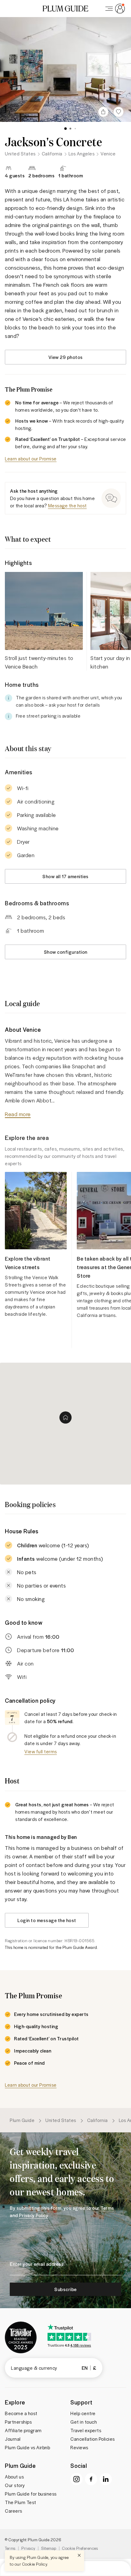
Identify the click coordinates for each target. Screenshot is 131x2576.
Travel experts (86, 2430)
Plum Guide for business (31, 2494)
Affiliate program (23, 2430)
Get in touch (84, 2422)
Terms (10, 2548)
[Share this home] (103, 112)
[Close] (79, 2555)
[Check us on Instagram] (76, 2479)
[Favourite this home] (119, 112)
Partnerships (18, 2422)
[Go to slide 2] (70, 129)
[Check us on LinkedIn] (106, 2479)
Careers (14, 2511)
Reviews (79, 2447)
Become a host (21, 2413)
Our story (15, 2485)
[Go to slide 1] (65, 129)
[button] (65, 9)
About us (14, 2477)
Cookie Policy (35, 2564)
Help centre (83, 2413)
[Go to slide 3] (75, 129)
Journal (13, 2439)
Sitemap (49, 2548)
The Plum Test (21, 2502)
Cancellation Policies (93, 2439)
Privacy (28, 2548)
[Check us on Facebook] (91, 2479)
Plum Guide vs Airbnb (27, 2447)
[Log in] (114, 9)
